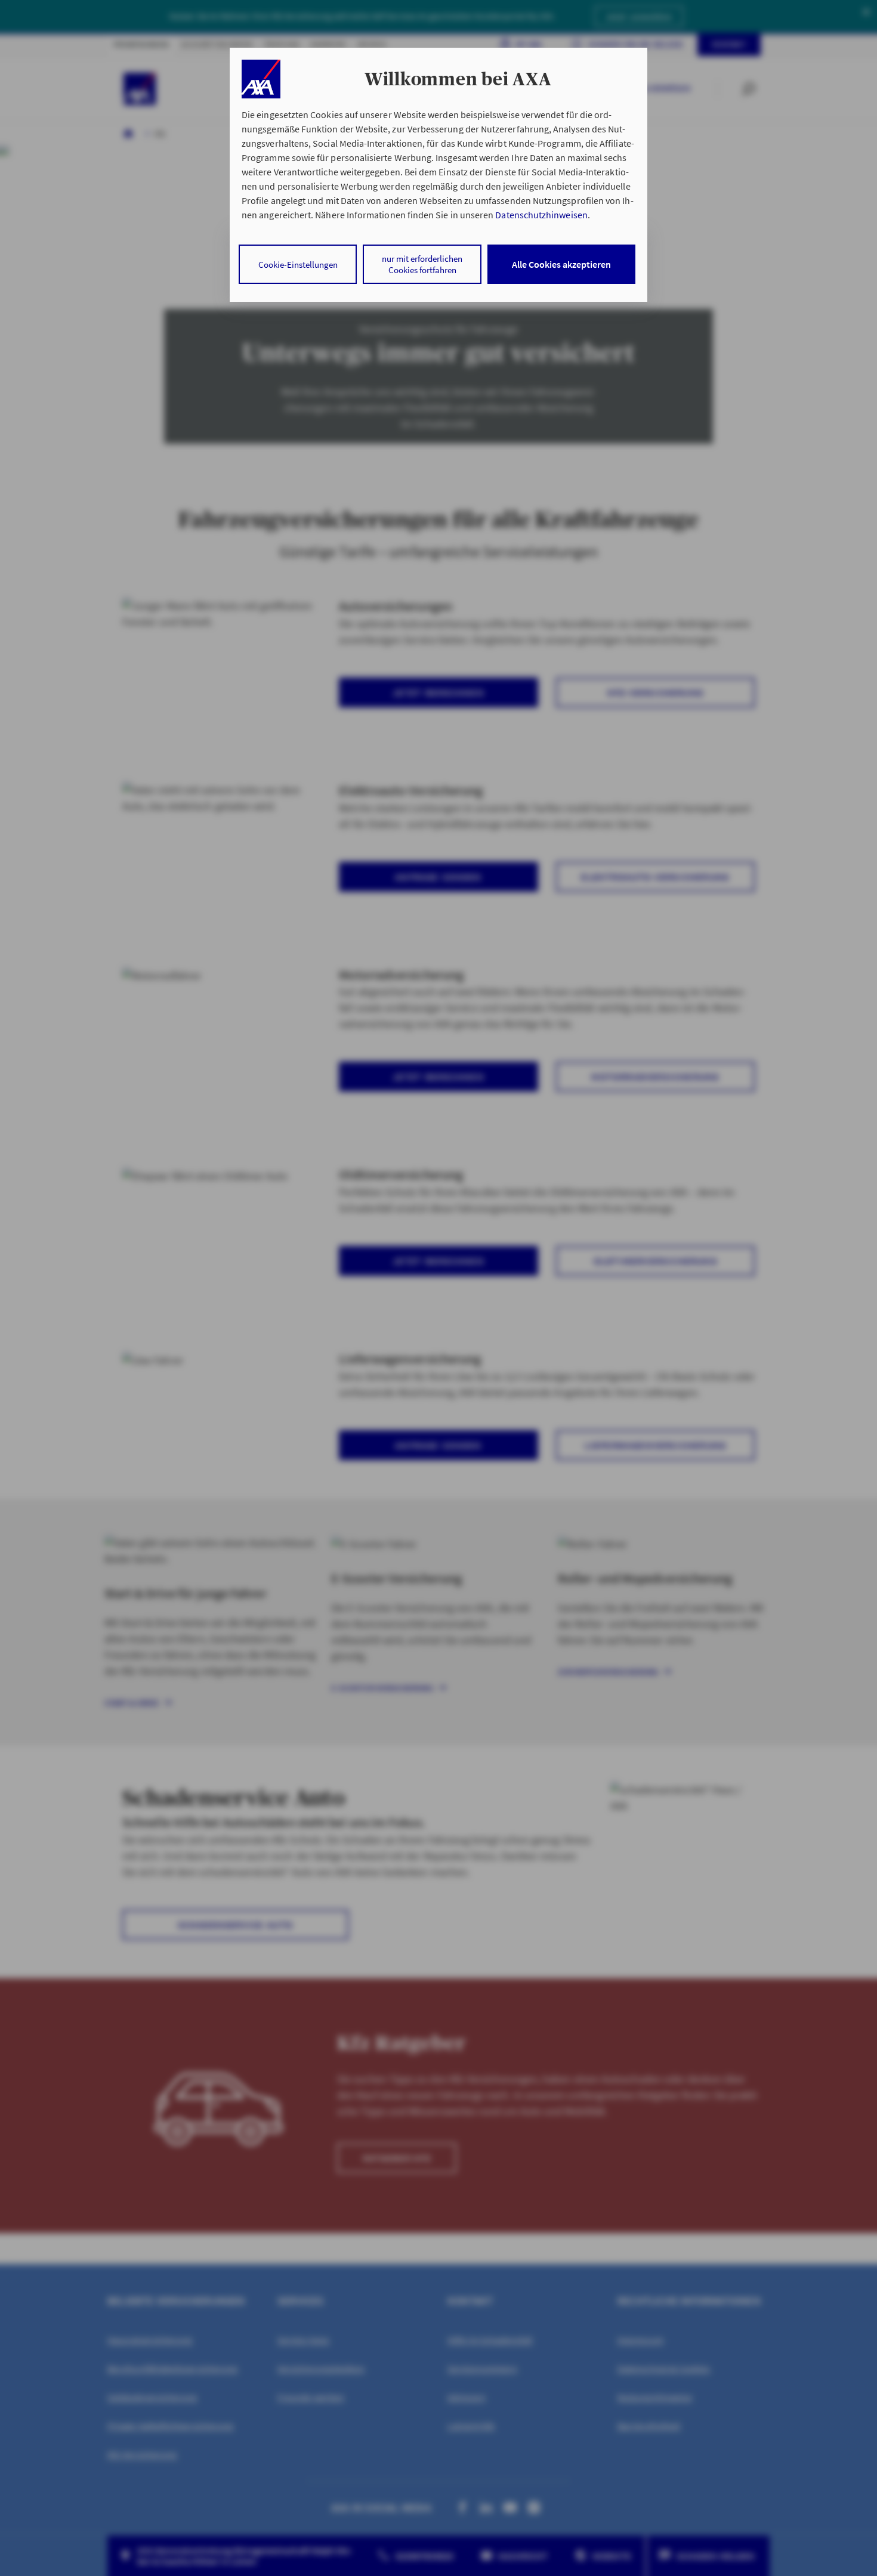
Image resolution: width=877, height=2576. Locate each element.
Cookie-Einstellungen (298, 265)
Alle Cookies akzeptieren (561, 264)
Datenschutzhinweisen (541, 215)
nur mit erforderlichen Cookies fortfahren (422, 264)
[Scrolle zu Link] (261, 79)
